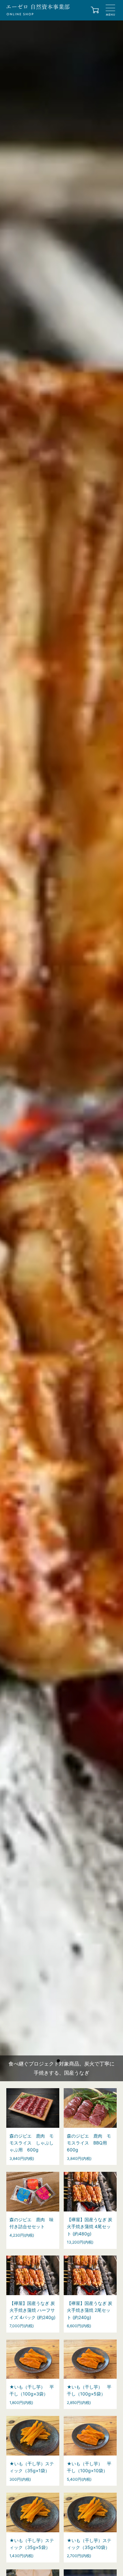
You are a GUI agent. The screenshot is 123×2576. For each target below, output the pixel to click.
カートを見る (95, 11)
